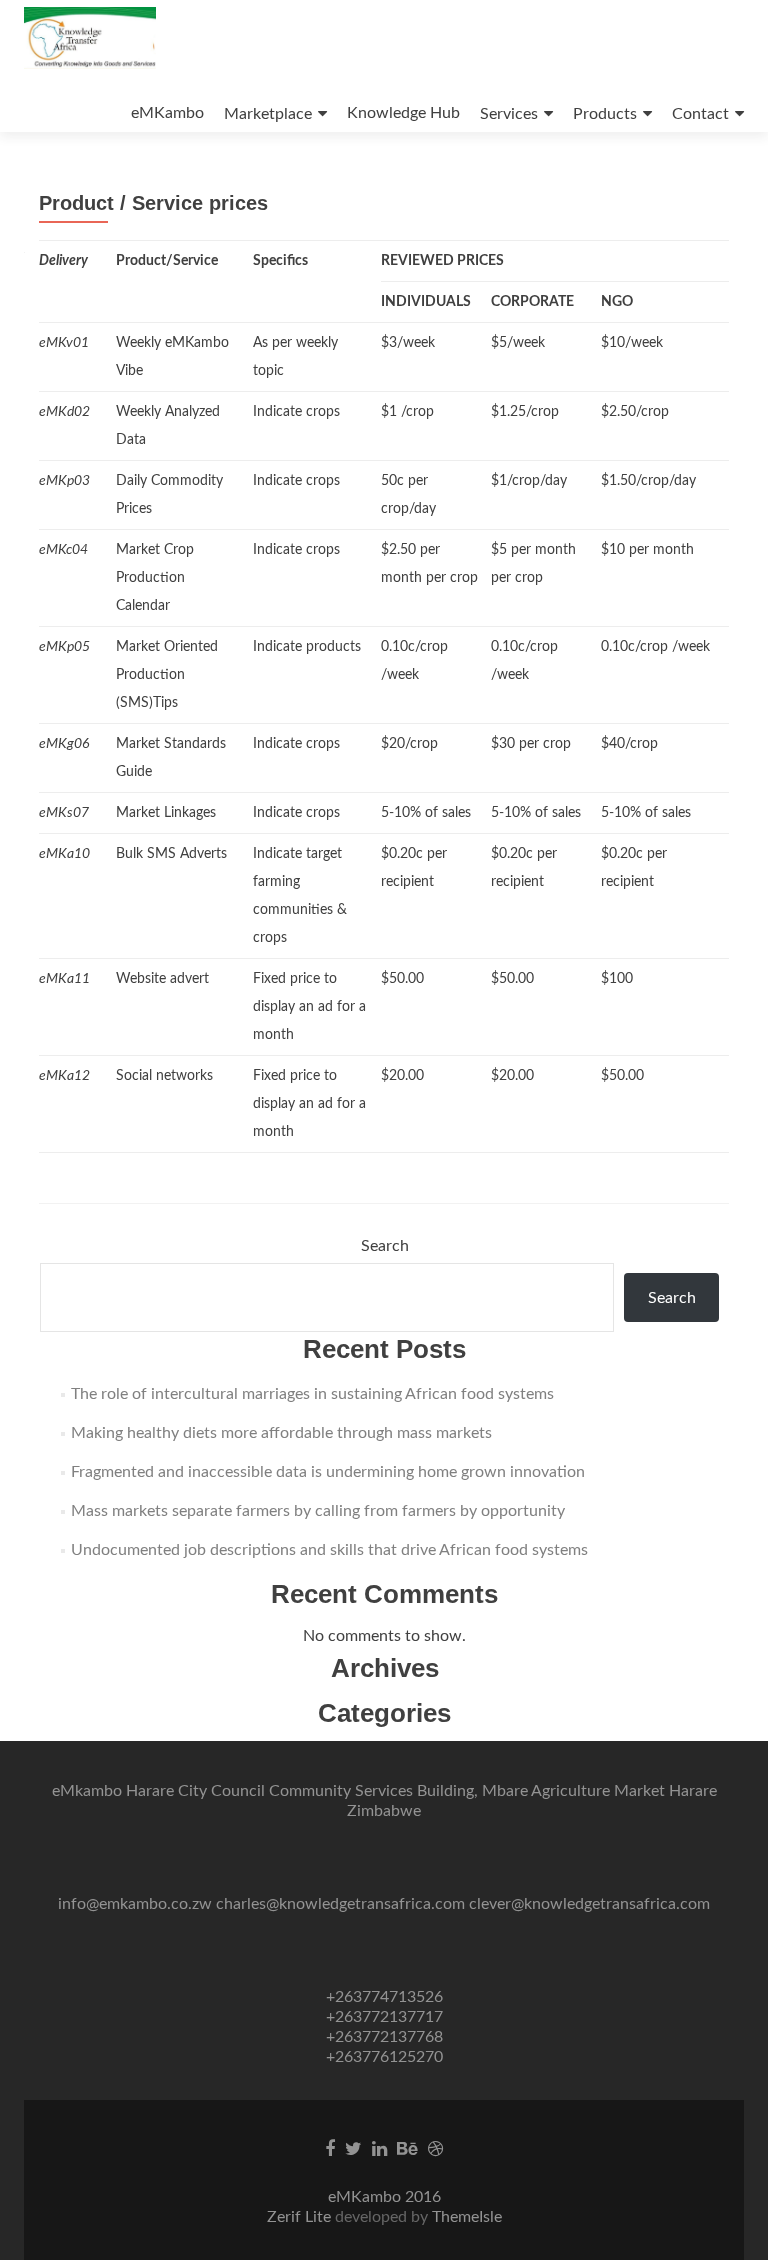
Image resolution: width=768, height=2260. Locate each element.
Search (385, 1246)
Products (605, 114)
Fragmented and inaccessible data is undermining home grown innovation (328, 1472)
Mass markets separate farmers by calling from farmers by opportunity (318, 1511)
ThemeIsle (467, 2217)
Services (509, 114)
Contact (700, 114)
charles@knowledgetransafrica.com (340, 1904)
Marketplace (268, 114)
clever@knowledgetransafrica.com (589, 1904)
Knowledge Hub (403, 113)
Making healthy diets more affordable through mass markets (281, 1433)
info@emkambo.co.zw (135, 1904)
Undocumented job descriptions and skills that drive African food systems (329, 1550)
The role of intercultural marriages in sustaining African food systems (312, 1394)
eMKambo (167, 113)
